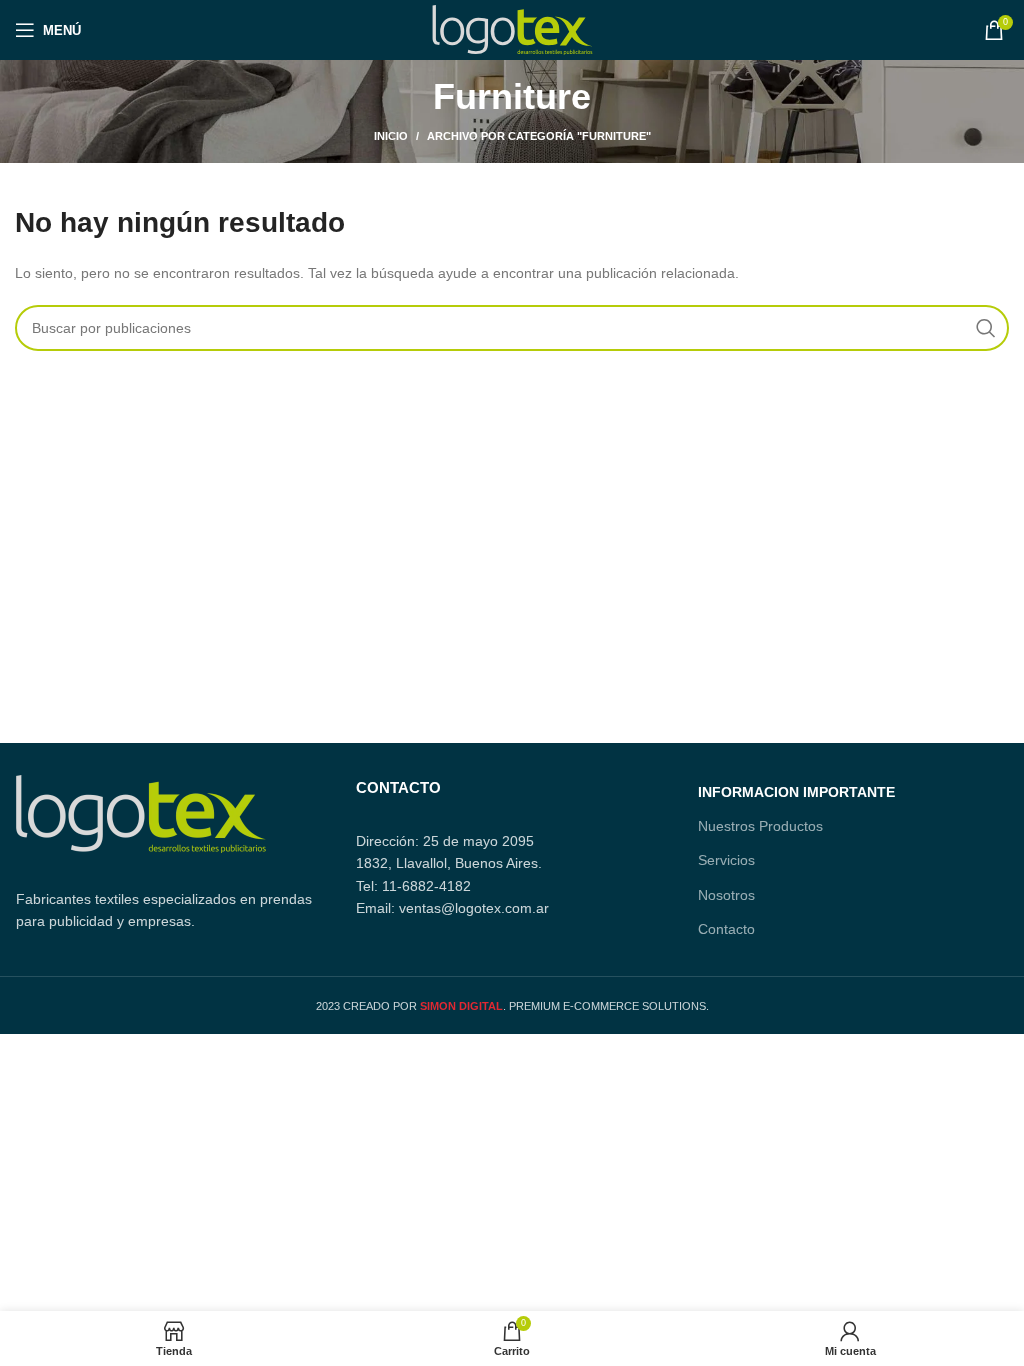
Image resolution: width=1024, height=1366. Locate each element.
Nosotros (726, 895)
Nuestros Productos (760, 826)
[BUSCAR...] (986, 328)
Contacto (726, 929)
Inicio (391, 136)
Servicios (726, 860)
